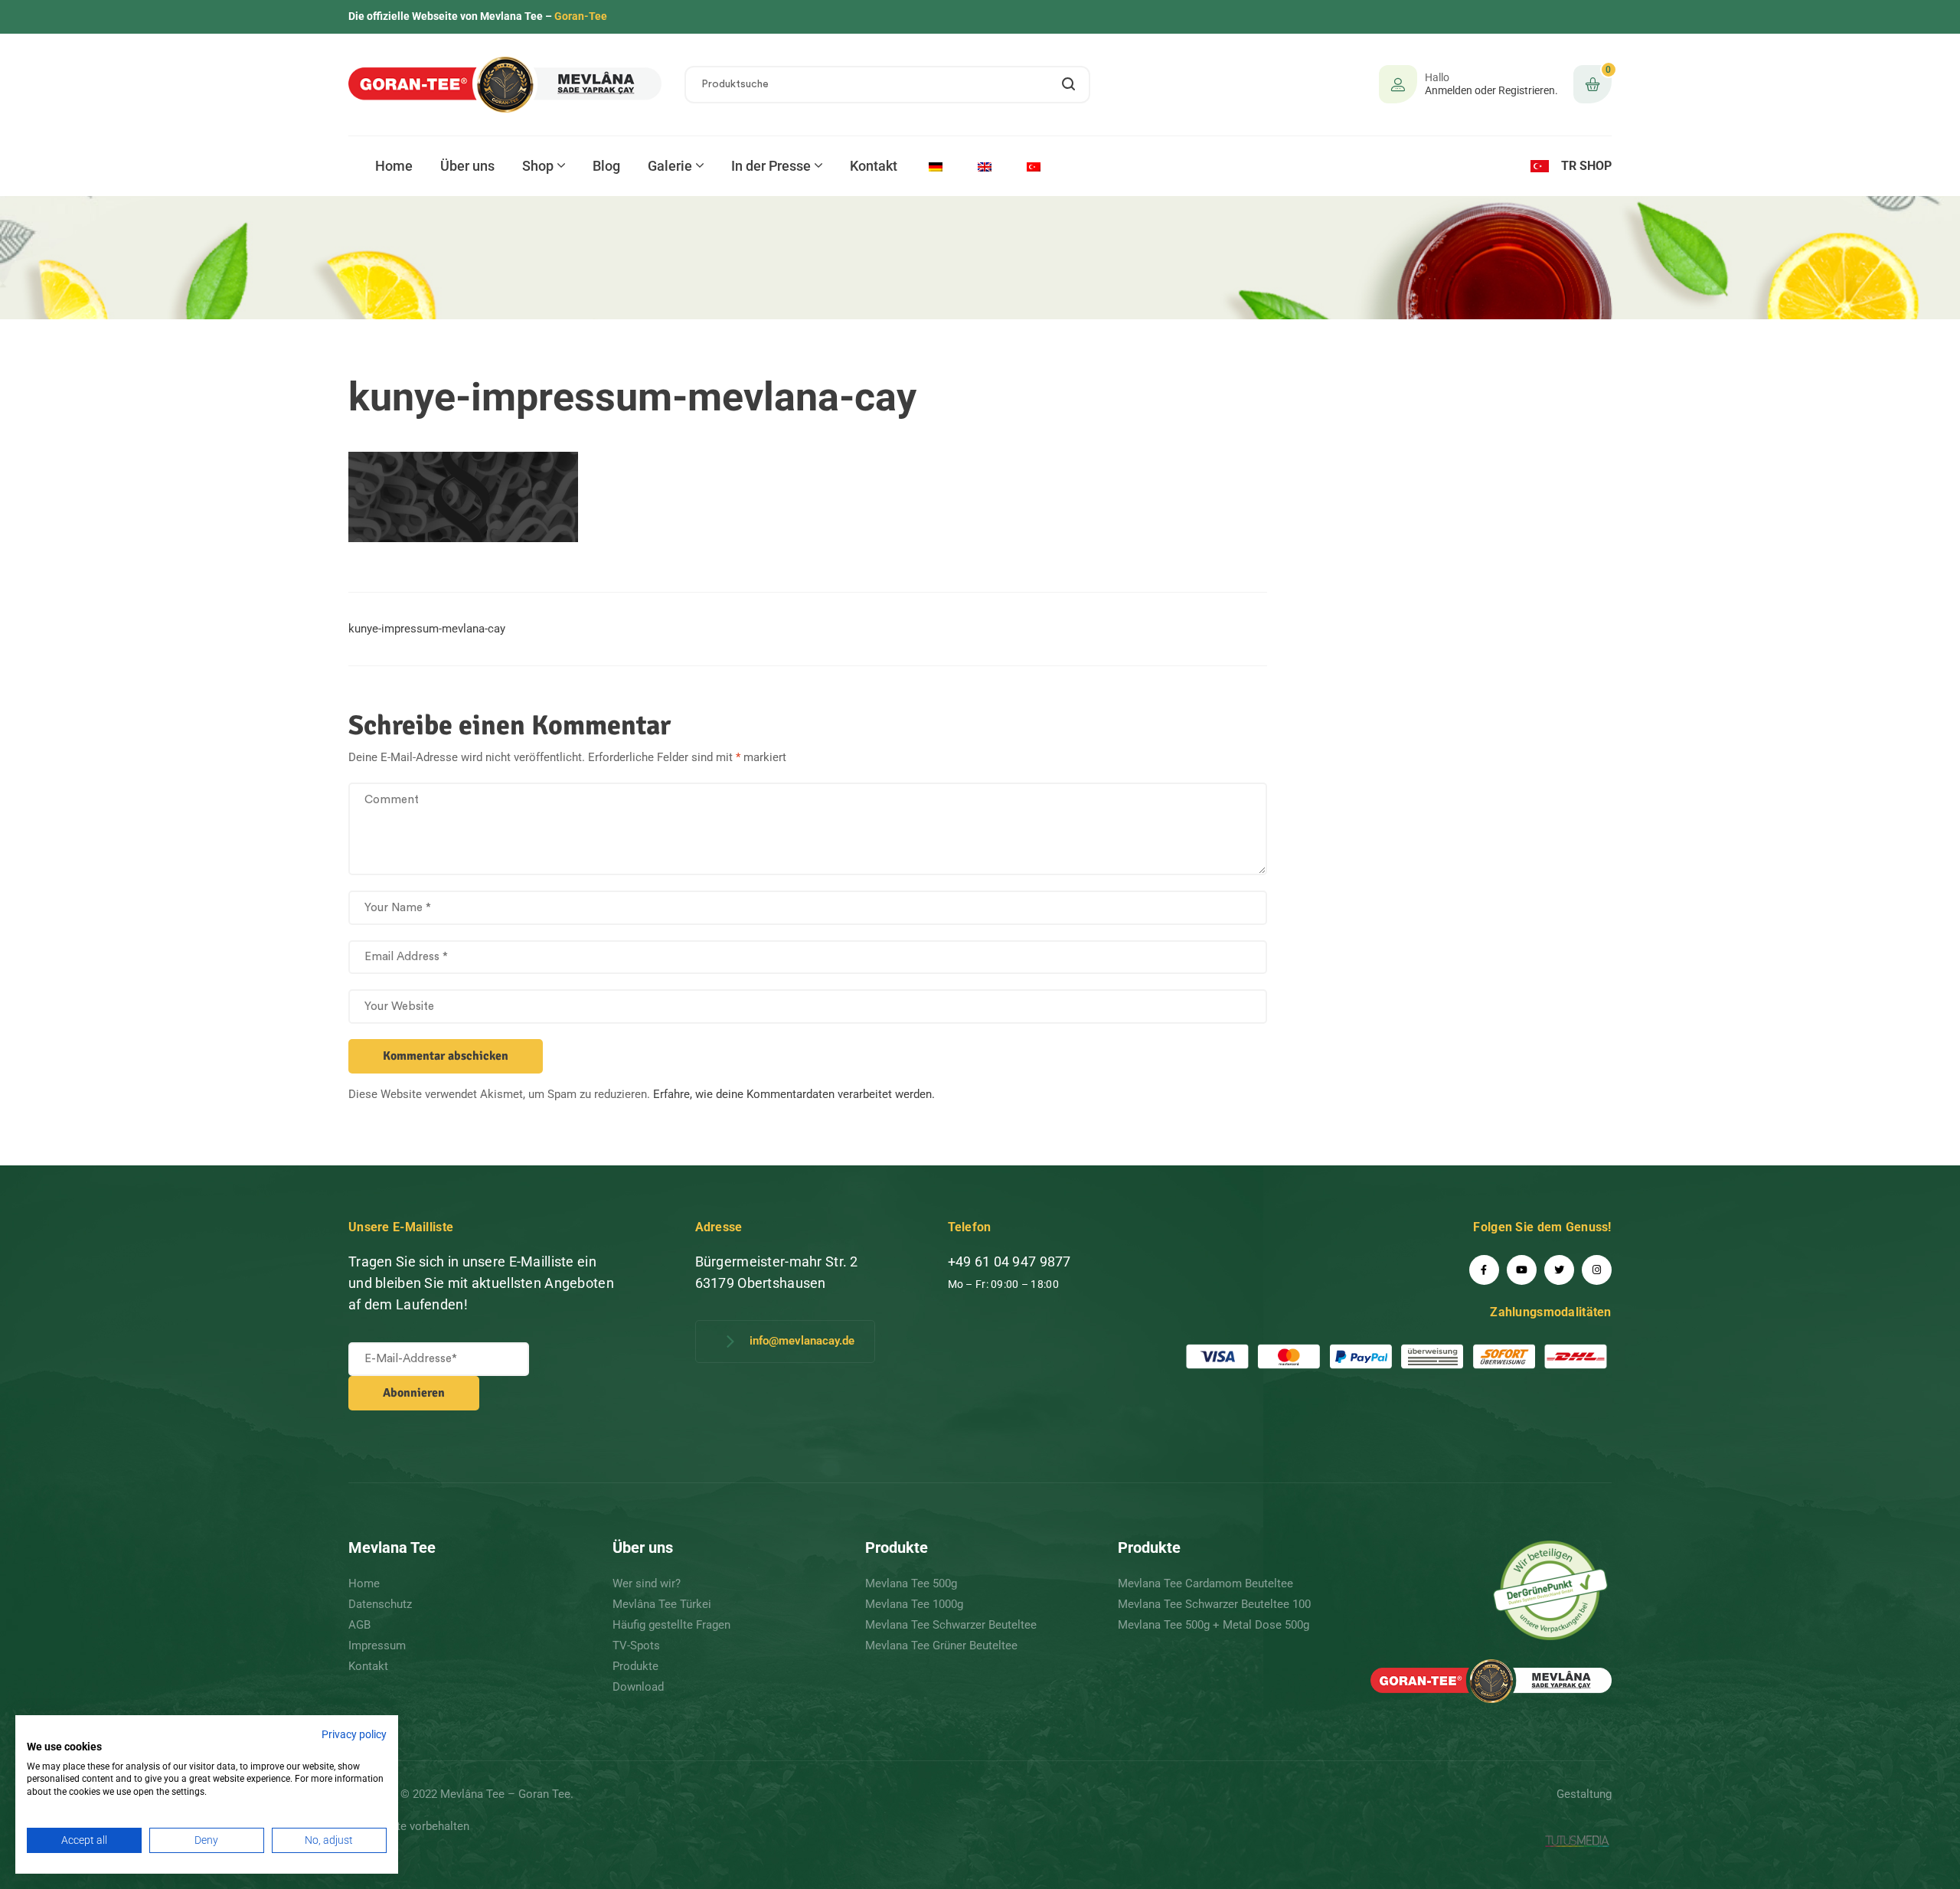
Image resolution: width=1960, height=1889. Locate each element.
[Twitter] (1559, 1270)
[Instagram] (1597, 1270)
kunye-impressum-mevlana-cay (427, 629)
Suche (1069, 85)
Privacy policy (354, 1734)
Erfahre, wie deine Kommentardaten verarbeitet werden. (794, 1094)
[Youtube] (1522, 1270)
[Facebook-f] (1484, 1270)
